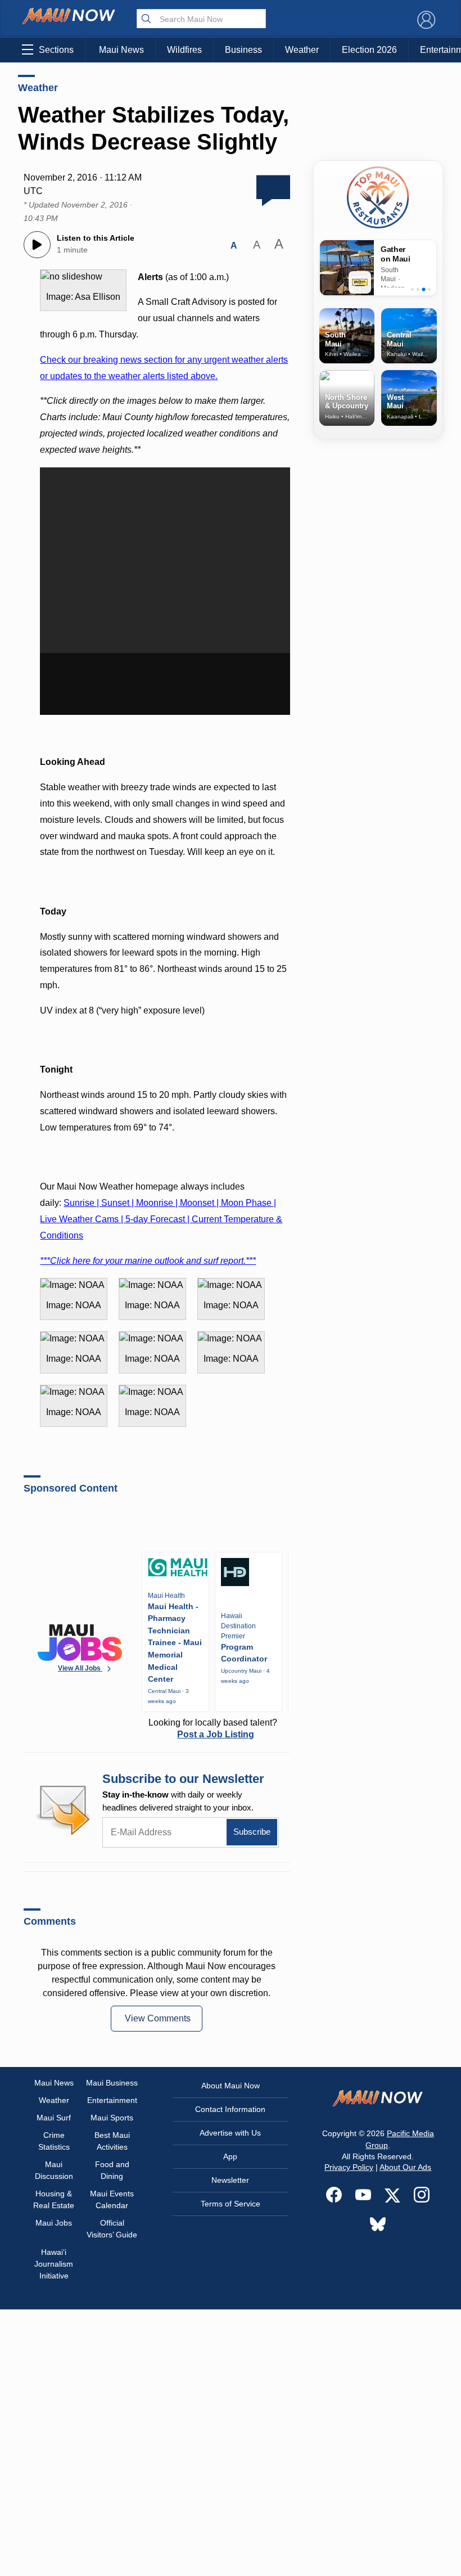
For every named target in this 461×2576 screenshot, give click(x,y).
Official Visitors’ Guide (112, 2229)
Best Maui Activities (112, 2141)
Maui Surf (54, 2118)
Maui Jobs (54, 2223)
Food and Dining (112, 2170)
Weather (302, 50)
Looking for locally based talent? (213, 1728)
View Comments (158, 2018)
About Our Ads (405, 2167)
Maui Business (112, 2083)
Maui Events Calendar (112, 2199)
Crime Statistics (54, 2141)
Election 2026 (369, 50)
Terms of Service (231, 2204)
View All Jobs (80, 1668)
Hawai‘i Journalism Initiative (54, 2264)
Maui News (121, 50)
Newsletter (230, 2180)
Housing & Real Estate (54, 2199)
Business (243, 50)
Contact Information (230, 2109)
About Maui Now (231, 2086)
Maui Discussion (54, 2170)
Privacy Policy (349, 2167)
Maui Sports (112, 2118)
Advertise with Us (230, 2133)
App (230, 2156)
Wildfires (184, 50)
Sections (56, 50)
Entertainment (112, 2100)
